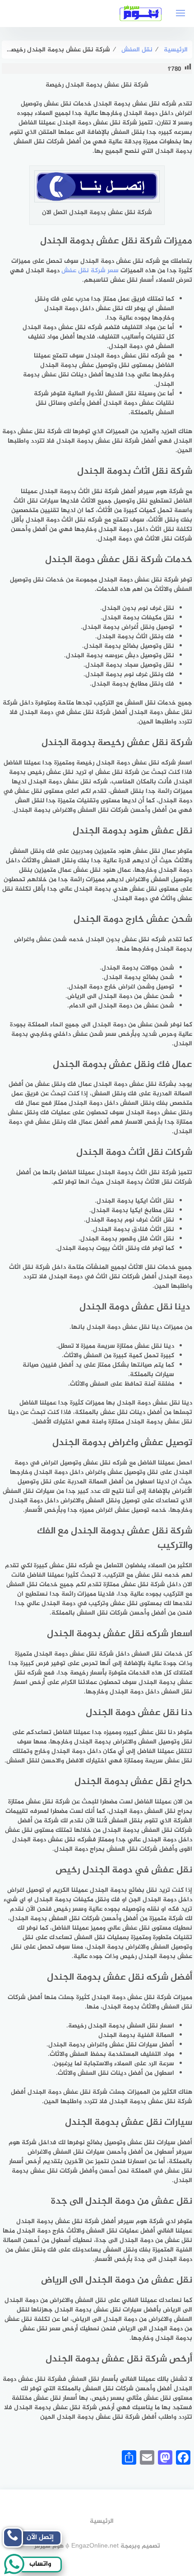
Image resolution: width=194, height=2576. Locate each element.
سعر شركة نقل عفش (90, 271)
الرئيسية (102, 2521)
